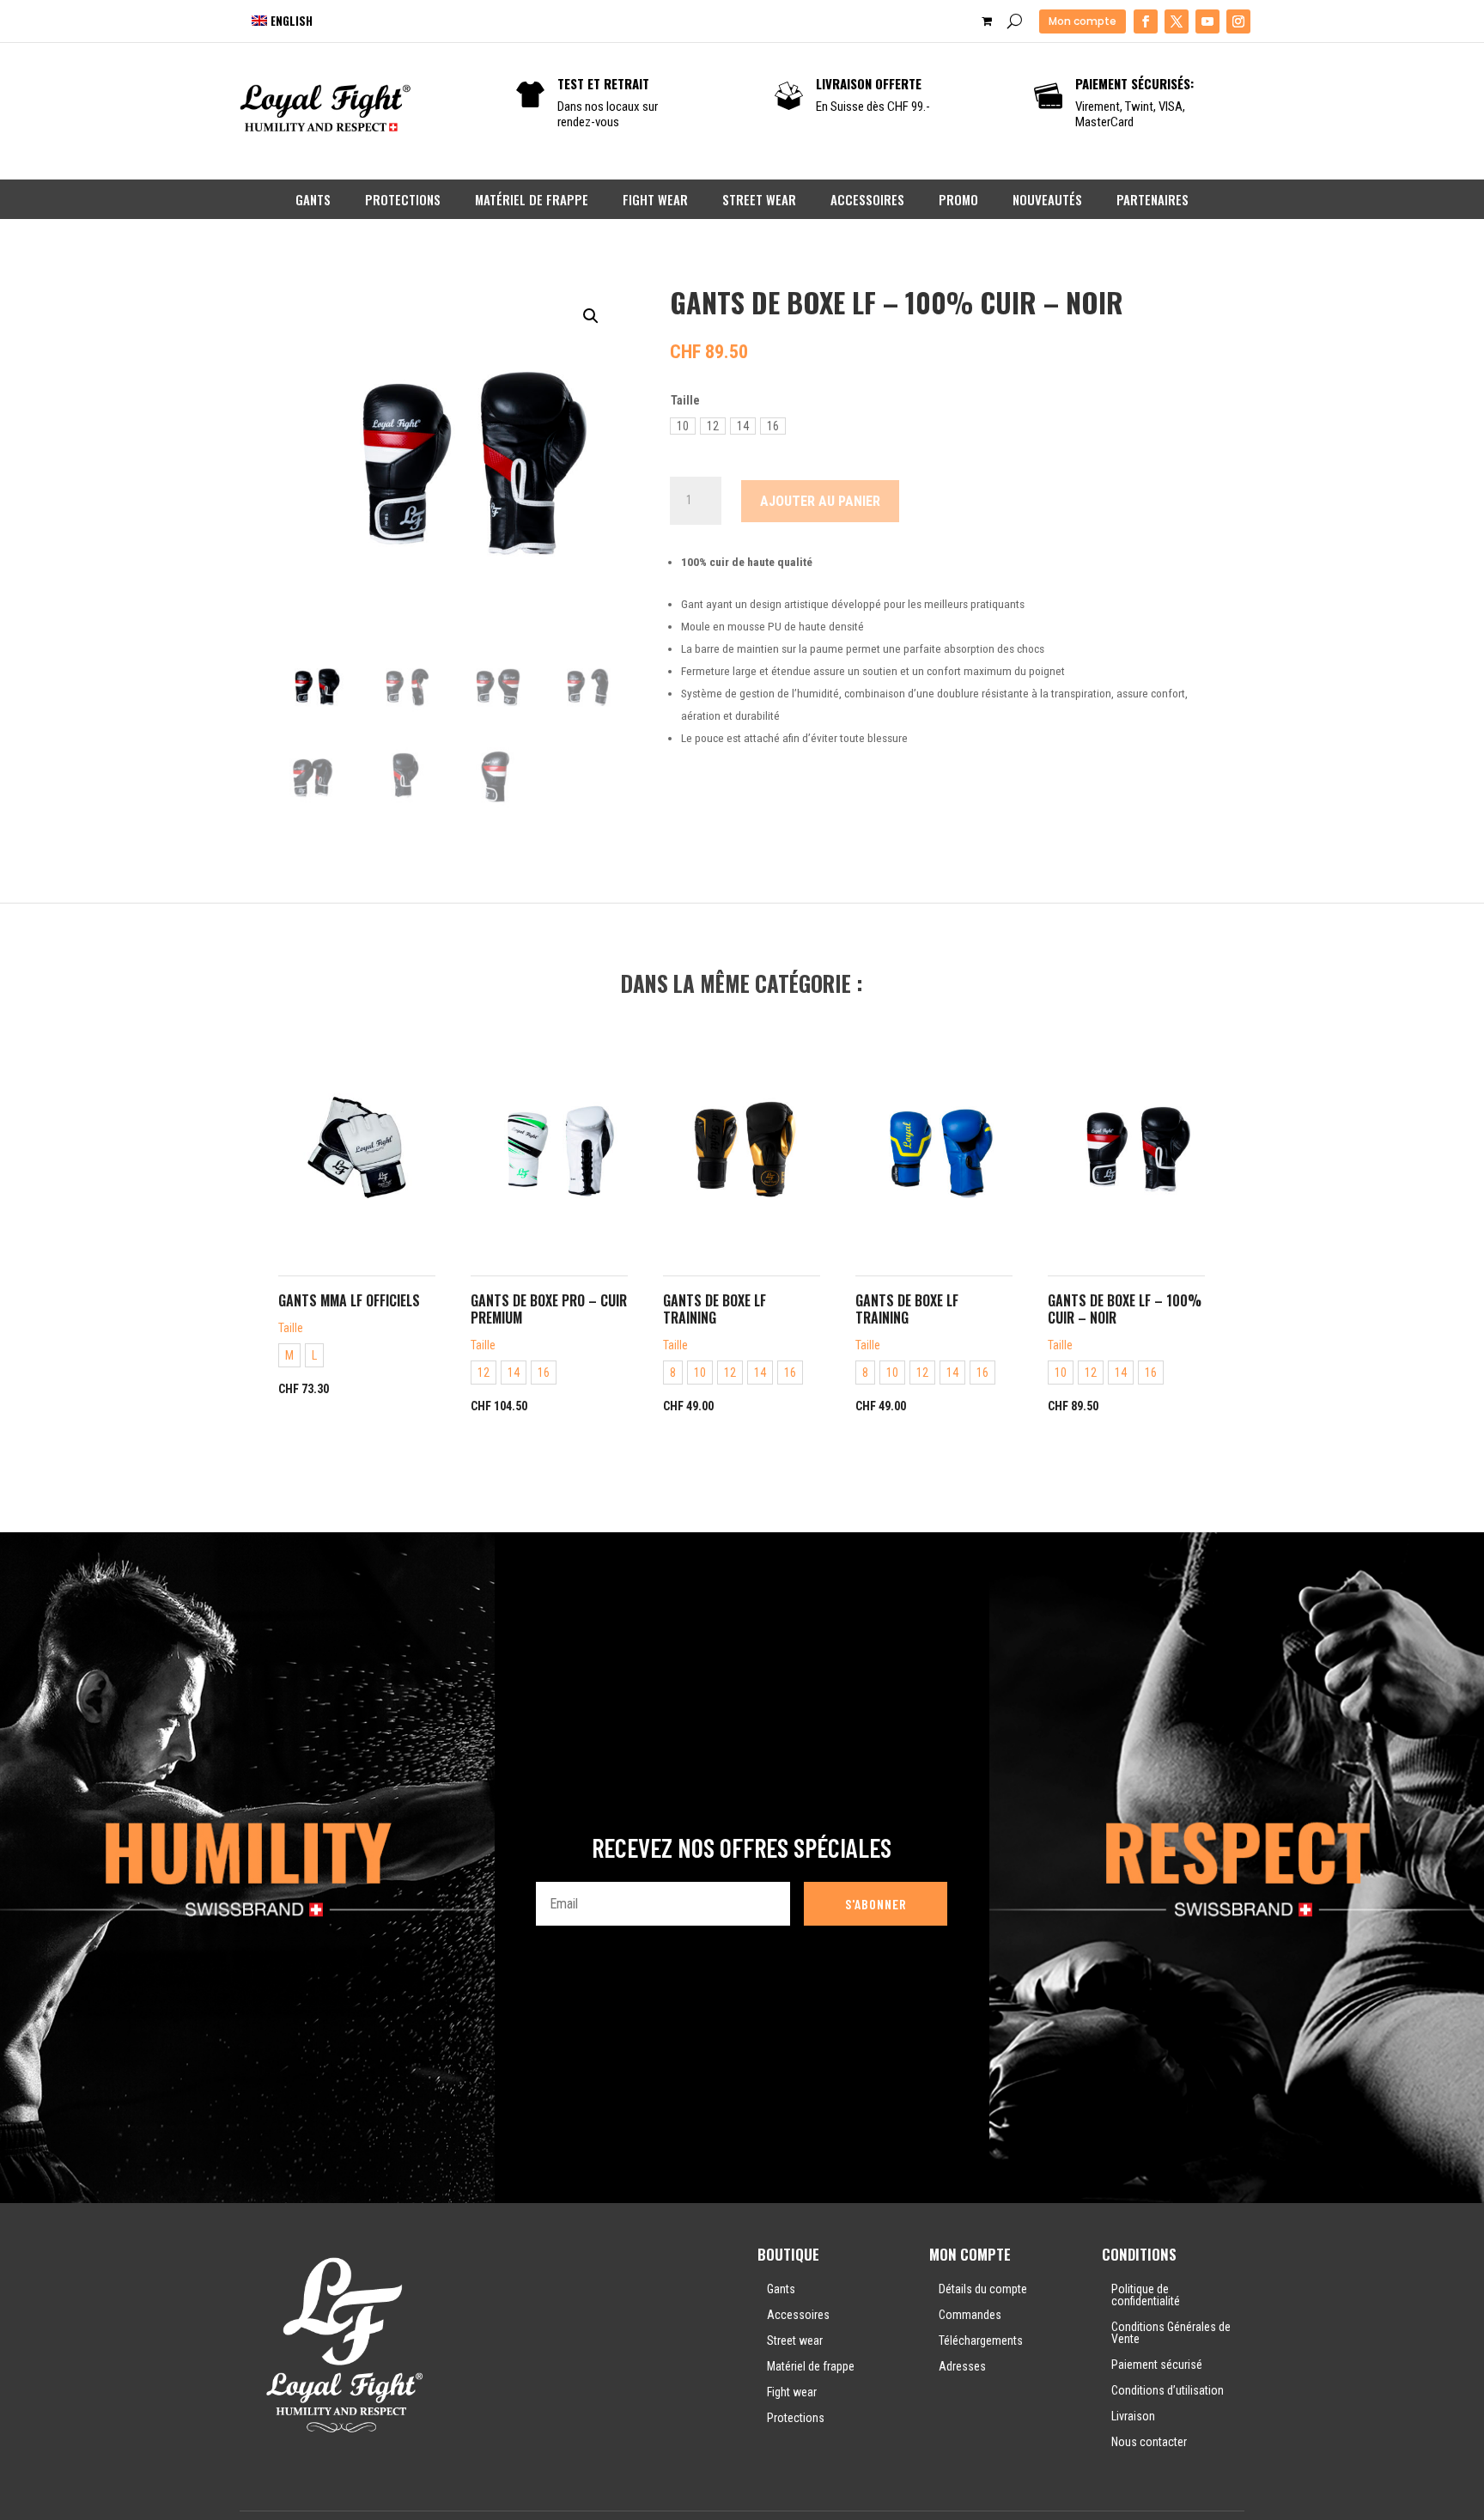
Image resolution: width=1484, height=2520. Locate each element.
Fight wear (655, 199)
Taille (685, 400)
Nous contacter (1149, 2442)
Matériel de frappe (532, 199)
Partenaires (1153, 199)
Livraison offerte (869, 83)
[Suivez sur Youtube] (1207, 21)
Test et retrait (603, 83)
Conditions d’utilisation (1168, 2390)
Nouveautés (1047, 199)
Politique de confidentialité (1146, 2295)
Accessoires (867, 199)
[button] (591, 316)
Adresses (962, 2366)
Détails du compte (983, 2289)
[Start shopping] (988, 21)
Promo (958, 199)
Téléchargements (981, 2340)
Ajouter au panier (820, 501)
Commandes (970, 2315)
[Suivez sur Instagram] (1238, 21)
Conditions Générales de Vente (1171, 2333)
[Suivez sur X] (1177, 21)
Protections (403, 199)
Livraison (1133, 2416)
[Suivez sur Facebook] (1146, 21)
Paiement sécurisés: (1134, 83)
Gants (313, 199)
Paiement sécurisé (1157, 2365)
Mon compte (1083, 21)
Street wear (759, 199)
